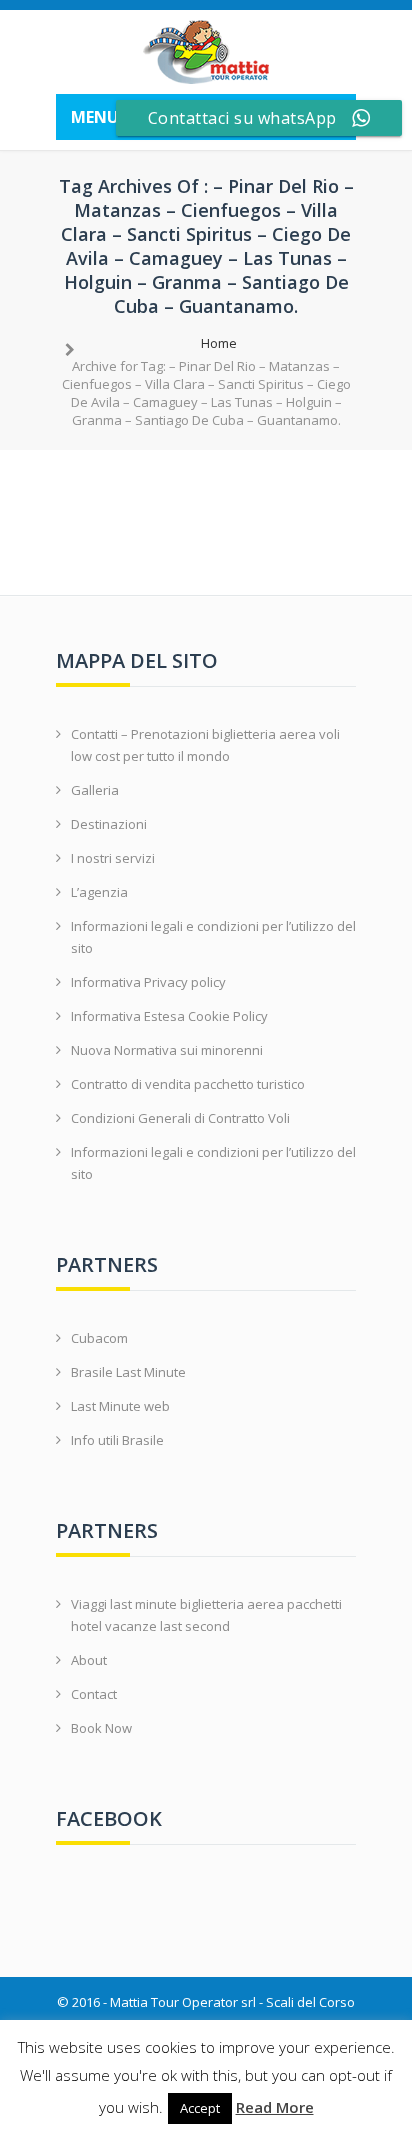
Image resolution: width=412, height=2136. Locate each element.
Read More (275, 2107)
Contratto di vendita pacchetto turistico (188, 1084)
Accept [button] (200, 2108)
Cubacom (99, 1338)
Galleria (95, 790)
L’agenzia (99, 892)
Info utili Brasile (117, 1440)
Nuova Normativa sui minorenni (167, 1050)
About (89, 1660)
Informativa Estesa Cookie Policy (169, 1016)
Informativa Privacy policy (148, 982)
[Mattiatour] (206, 52)
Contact (94, 1694)
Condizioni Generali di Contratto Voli (180, 1118)
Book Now (101, 1728)
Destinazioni (109, 824)
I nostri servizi (113, 858)
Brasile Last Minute (128, 1372)
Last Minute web (120, 1406)
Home (219, 343)
